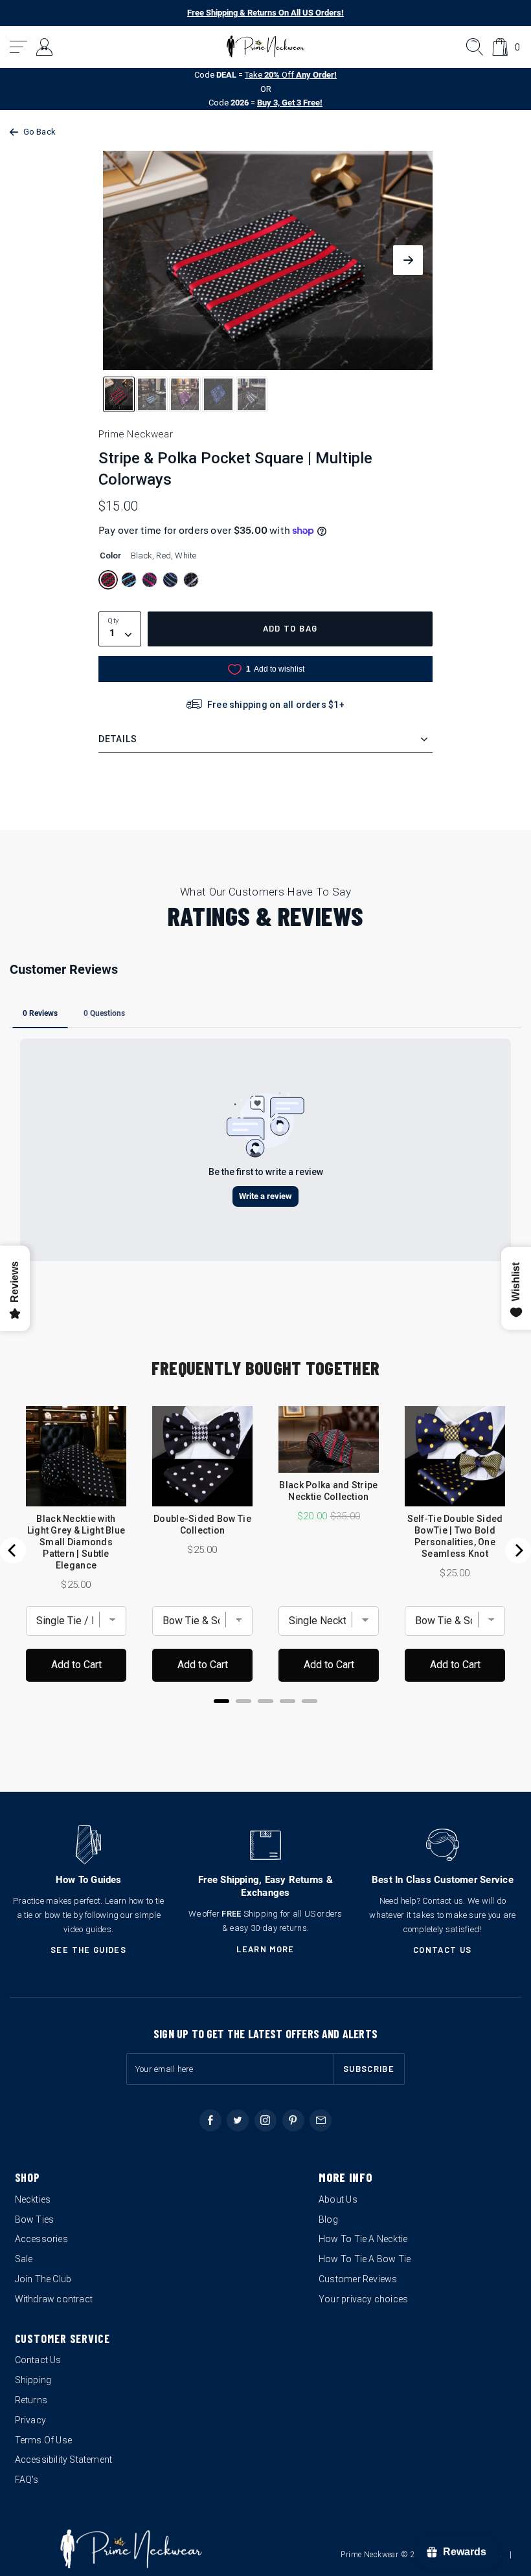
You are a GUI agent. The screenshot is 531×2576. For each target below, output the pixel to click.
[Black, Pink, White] (150, 580)
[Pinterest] (293, 2120)
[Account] (45, 47)
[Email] (321, 2120)
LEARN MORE (265, 1949)
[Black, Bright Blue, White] (129, 580)
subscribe (369, 2069)
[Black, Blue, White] (170, 580)
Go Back (40, 132)
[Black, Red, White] (108, 580)
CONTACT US (443, 1950)
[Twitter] (238, 2120)
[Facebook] (210, 2120)
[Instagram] (265, 2120)
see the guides (88, 1950)
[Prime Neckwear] (266, 47)
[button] (19, 47)
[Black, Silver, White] (191, 580)
